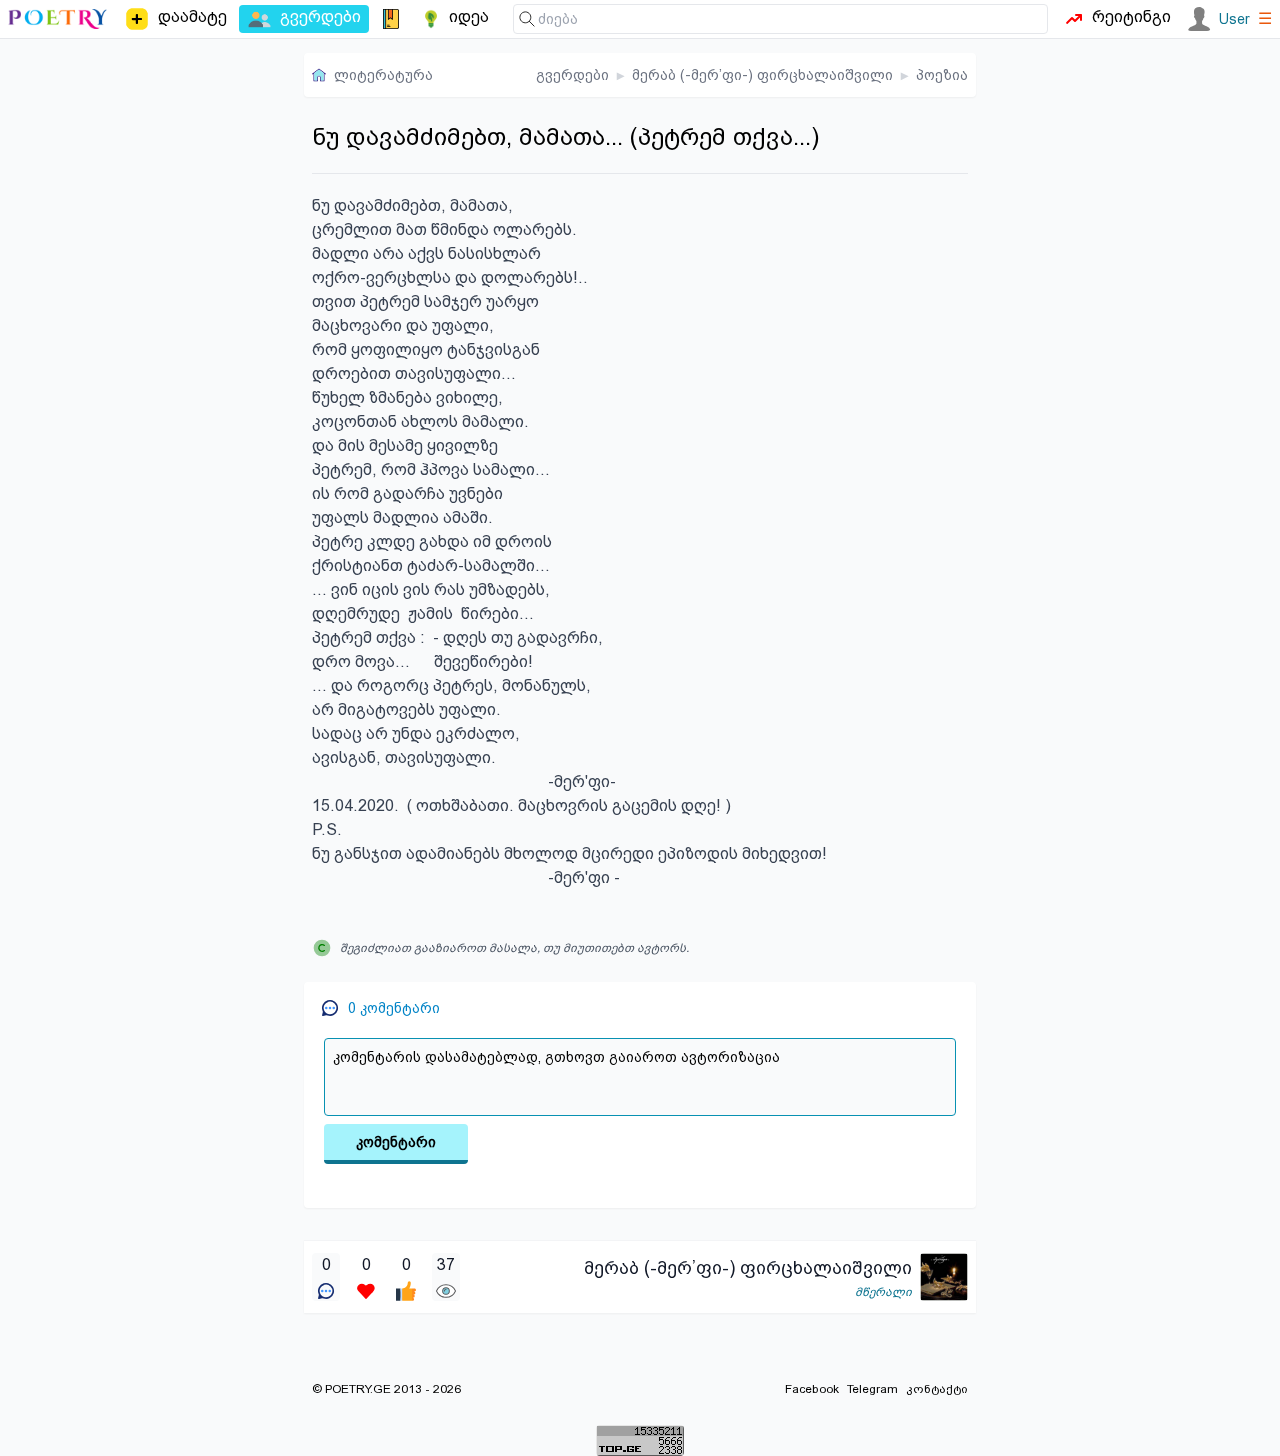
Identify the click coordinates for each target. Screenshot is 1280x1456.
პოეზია (942, 75)
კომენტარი (396, 1142)
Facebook (812, 1389)
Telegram (872, 1389)
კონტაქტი (937, 1389)
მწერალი (883, 1292)
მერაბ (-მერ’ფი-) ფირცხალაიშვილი (762, 75)
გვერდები (572, 75)
